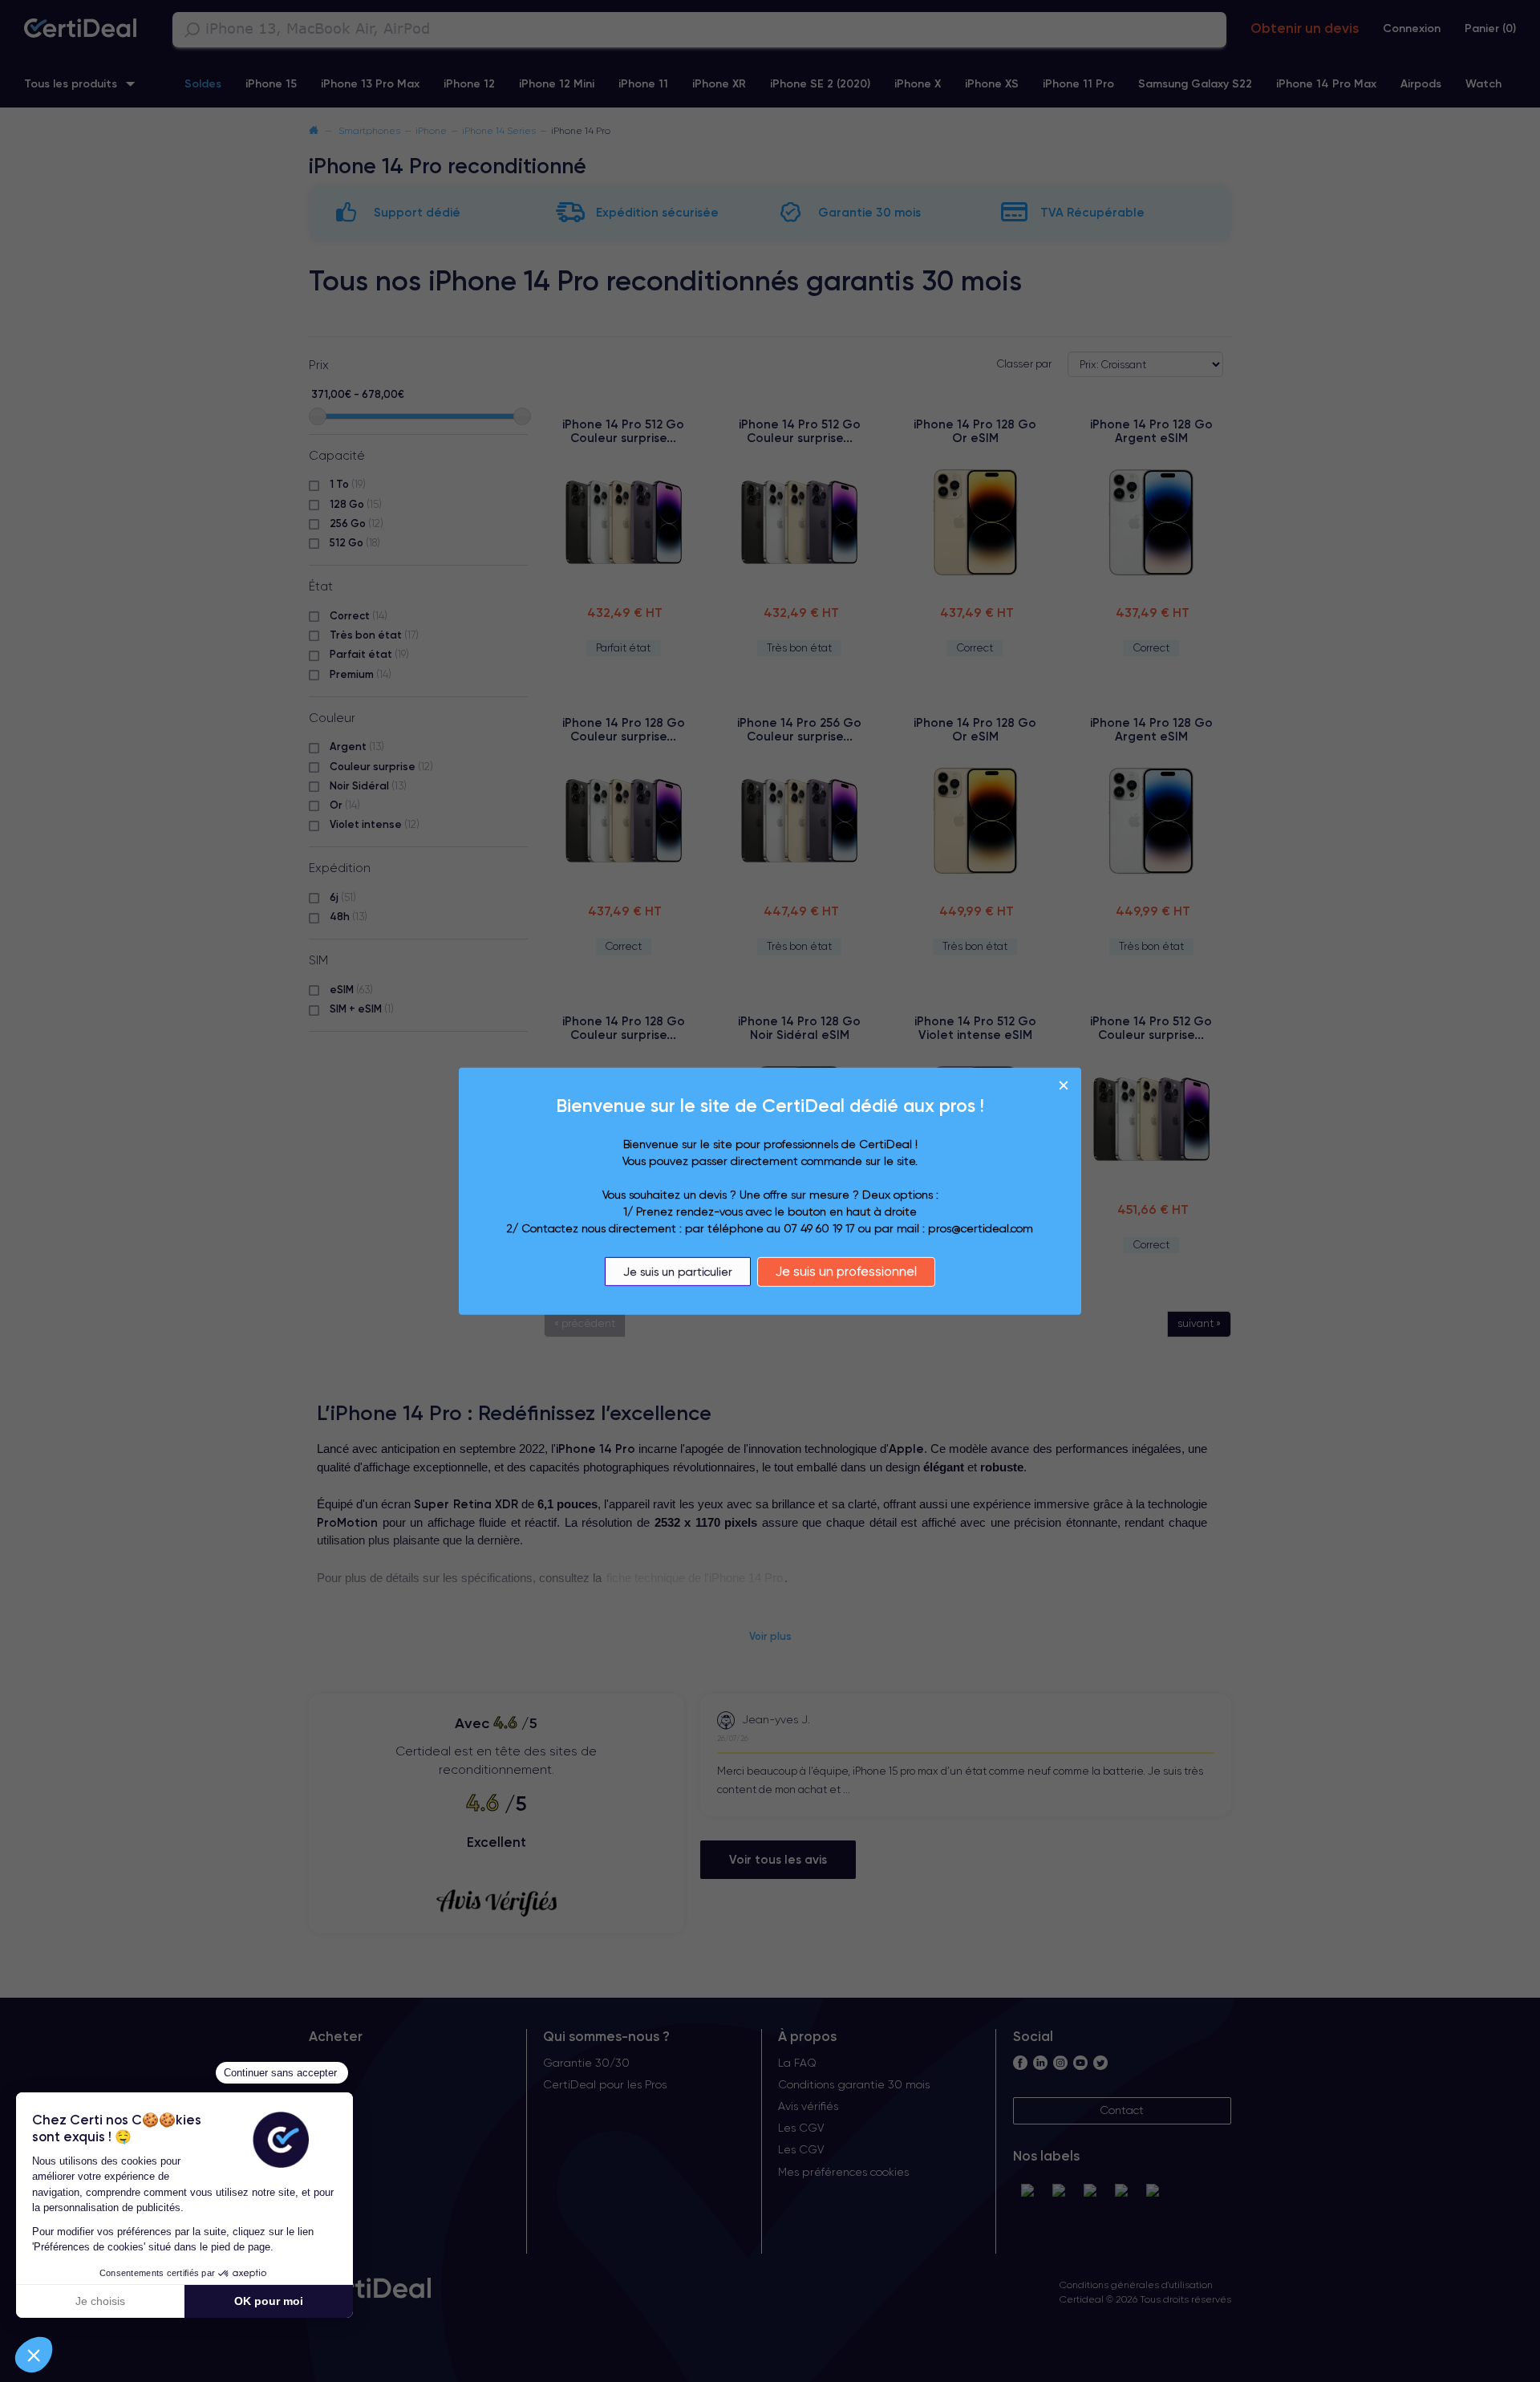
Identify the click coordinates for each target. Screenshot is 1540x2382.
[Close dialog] (1064, 1085)
